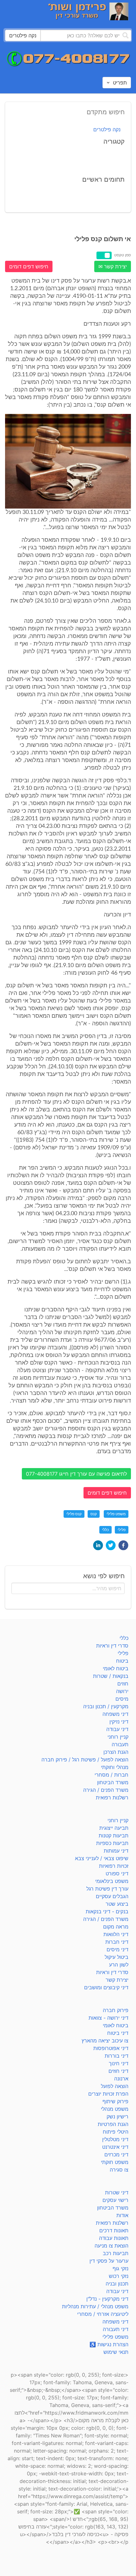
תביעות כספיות (112, 1843)
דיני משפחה (115, 1714)
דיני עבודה (117, 1729)
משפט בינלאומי (112, 1881)
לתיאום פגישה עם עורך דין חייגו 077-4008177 (76, 1474)
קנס (94, 1514)
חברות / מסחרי (111, 1775)
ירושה (122, 1691)
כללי (105, 1530)
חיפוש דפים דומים (29, 266)
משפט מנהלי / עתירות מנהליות (95, 2306)
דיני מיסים (117, 1949)
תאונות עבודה (114, 2238)
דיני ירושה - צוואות (108, 2018)
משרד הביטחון (113, 1782)
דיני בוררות (117, 2056)
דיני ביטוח (118, 2033)
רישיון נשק (117, 2116)
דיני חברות (117, 1942)
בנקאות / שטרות (111, 1676)
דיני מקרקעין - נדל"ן (107, 2299)
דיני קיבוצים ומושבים (106, 1987)
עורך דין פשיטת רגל (107, 1889)
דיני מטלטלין (115, 2139)
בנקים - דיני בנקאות (107, 1911)
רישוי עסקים (115, 2200)
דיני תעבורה (116, 2329)
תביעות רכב (116, 2253)
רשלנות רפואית (112, 1798)
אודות (122, 2215)
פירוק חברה (116, 2010)
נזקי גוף (121, 2268)
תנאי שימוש (116, 2352)
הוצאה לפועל (115, 2086)
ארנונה (121, 2079)
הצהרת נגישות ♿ (109, 2344)
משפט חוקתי (115, 2162)
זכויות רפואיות (114, 1866)
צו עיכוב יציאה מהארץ (105, 2041)
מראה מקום (116, 1927)
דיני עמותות (116, 1851)
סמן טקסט (123, 255)
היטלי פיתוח (116, 2132)
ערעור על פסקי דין (109, 2261)
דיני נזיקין (119, 1722)
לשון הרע (119, 1965)
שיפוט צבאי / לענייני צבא (102, 1858)
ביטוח (122, 1661)
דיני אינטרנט (115, 2147)
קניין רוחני (118, 1737)
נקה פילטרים (107, 129)
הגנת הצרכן (116, 1752)
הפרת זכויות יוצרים (108, 2094)
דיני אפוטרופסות (111, 2048)
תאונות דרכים (114, 2230)
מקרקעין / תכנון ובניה (106, 1706)
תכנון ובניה (117, 2284)
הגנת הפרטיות (113, 2124)
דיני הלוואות (116, 1934)
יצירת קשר (117, 1980)
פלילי (122, 1530)
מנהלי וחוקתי (115, 1767)
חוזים (123, 1684)
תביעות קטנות (114, 1835)
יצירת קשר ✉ (113, 266)
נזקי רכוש (119, 2276)
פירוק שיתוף (115, 2101)
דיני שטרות (117, 2192)
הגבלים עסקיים (112, 1896)
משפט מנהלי (115, 2109)
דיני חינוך (119, 2063)
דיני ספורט (117, 1873)
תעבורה (120, 1744)
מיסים (122, 1699)
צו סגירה (119, 2170)
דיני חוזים (118, 2071)
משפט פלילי (116, 1514)
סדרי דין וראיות (112, 1646)
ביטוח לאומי (116, 1668)
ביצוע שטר (117, 1904)
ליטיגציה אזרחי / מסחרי (103, 2314)
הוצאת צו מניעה (111, 2246)
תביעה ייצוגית (114, 1828)
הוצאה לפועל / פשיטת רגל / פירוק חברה (85, 1760)
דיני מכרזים (116, 2154)
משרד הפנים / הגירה (106, 1790)
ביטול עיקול (117, 1957)
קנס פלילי (74, 1514)
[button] (123, 1545)
